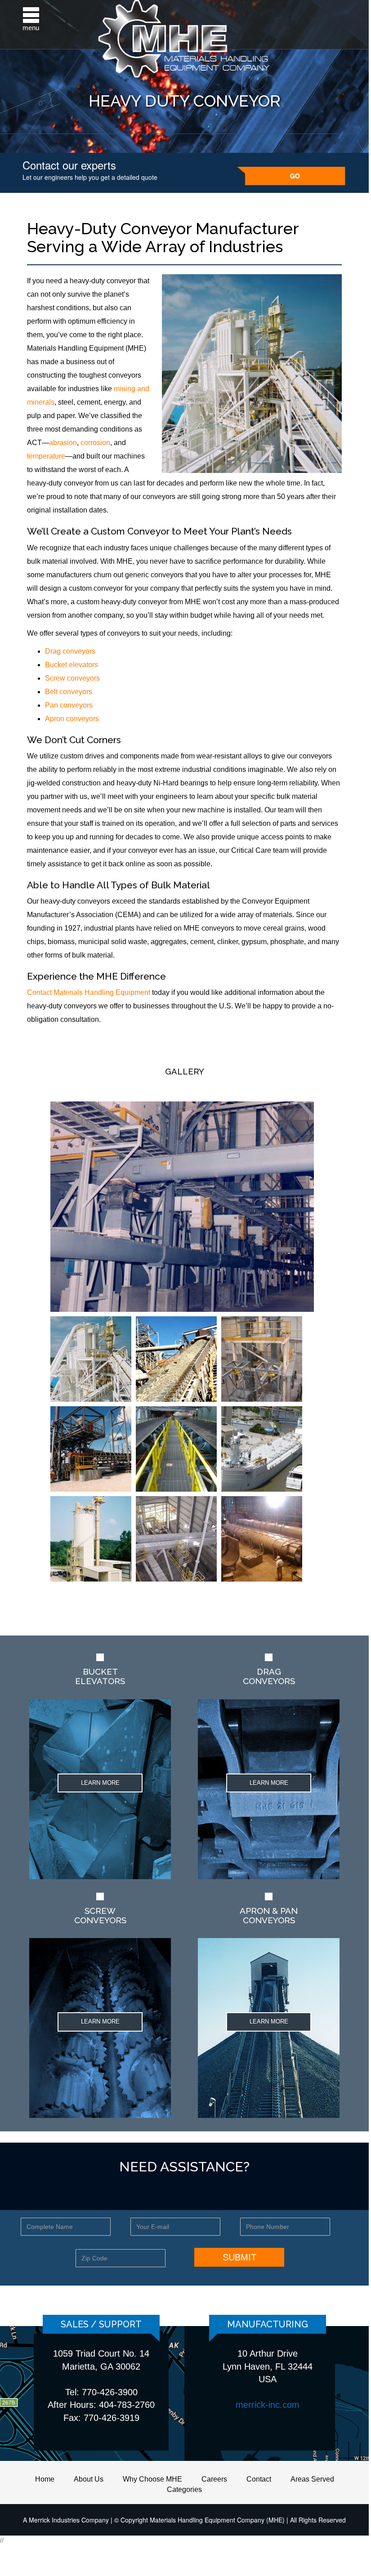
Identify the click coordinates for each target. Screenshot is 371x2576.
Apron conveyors (72, 719)
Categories (184, 2489)
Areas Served (312, 2479)
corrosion (95, 443)
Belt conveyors (69, 692)
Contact (259, 2479)
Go (291, 176)
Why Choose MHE (152, 2479)
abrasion (63, 443)
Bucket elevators (72, 665)
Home (45, 2479)
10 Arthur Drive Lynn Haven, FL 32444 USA (268, 2366)
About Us (89, 2479)
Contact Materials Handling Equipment (89, 992)
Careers (214, 2479)
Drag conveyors (70, 651)
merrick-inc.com (268, 2405)
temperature (46, 456)
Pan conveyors (69, 705)
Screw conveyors (72, 678)
